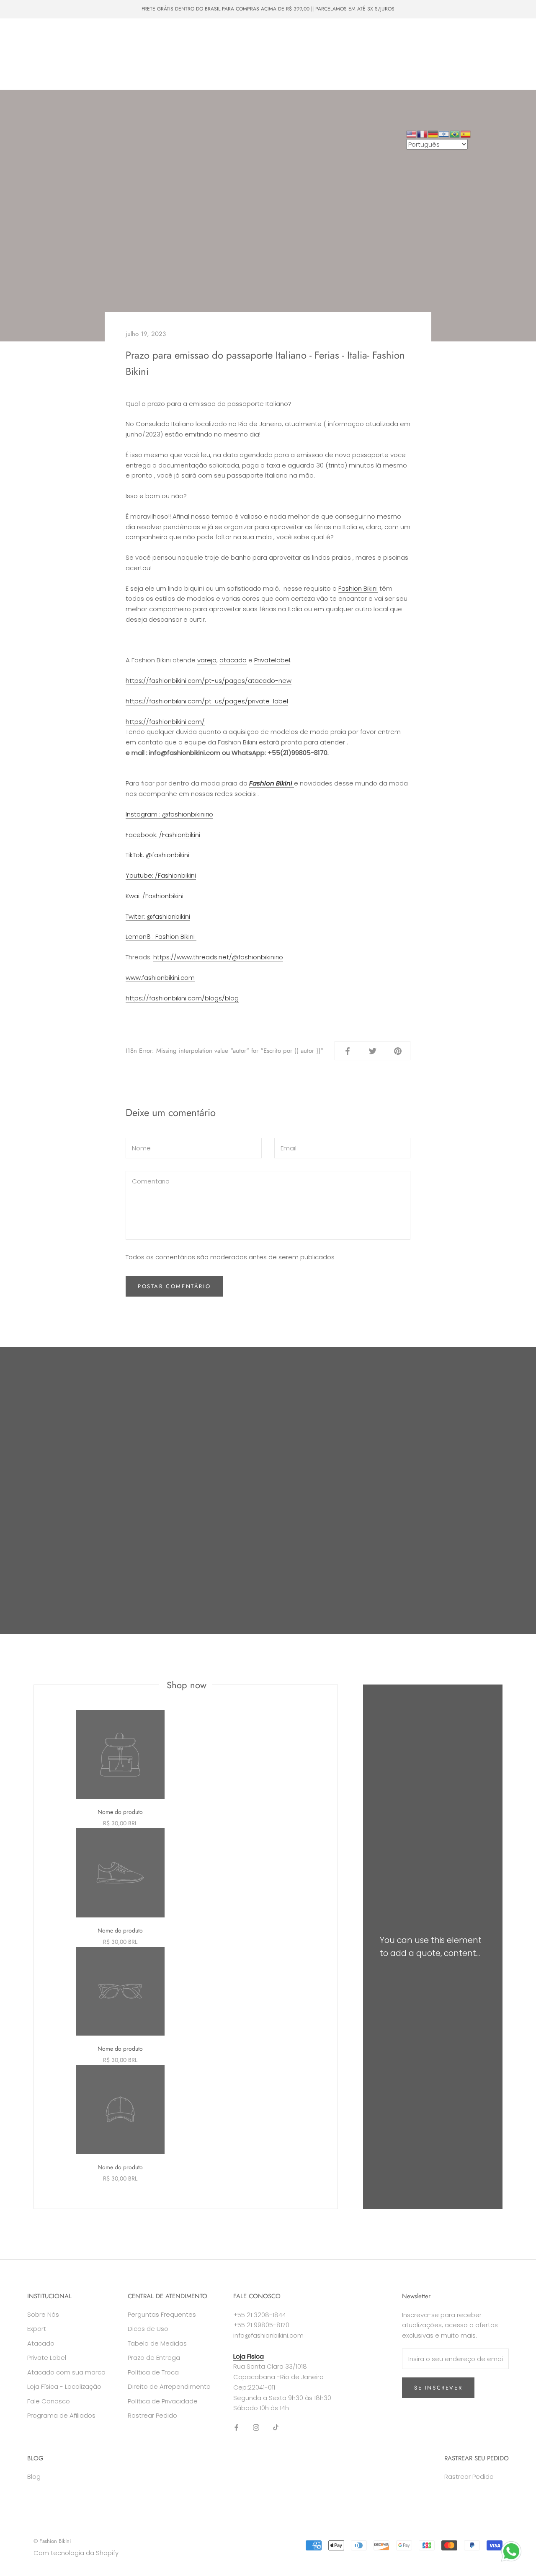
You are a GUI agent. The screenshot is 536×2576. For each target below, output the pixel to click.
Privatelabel (272, 660)
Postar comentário (174, 1286)
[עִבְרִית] (444, 133)
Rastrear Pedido (152, 2415)
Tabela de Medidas (157, 2343)
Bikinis (63, 31)
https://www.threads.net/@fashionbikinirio (218, 957)
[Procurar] (492, 54)
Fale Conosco (39, 77)
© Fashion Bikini (52, 2541)
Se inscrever (438, 2388)
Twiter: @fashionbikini (158, 916)
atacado (233, 660)
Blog (34, 2477)
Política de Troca (153, 2372)
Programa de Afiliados (61, 2415)
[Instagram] (256, 2427)
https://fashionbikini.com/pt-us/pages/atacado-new (209, 681)
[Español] (466, 133)
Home (29, 31)
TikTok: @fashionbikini (157, 855)
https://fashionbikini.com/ (165, 722)
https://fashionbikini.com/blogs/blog (182, 998)
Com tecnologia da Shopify (76, 2553)
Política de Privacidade (163, 2401)
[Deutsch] (433, 133)
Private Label (120, 62)
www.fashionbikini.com (160, 978)
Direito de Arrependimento (169, 2386)
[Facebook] (236, 2427)
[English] (412, 133)
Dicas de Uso (148, 2329)
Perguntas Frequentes (162, 2314)
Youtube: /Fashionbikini (161, 875)
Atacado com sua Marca (53, 62)
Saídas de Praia (42, 47)
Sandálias (92, 47)
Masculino (133, 31)
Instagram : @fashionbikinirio (169, 814)
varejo (207, 660)
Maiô (96, 31)
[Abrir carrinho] (511, 54)
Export (37, 2329)
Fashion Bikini (358, 588)
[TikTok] (276, 2427)
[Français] (423, 133)
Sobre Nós (169, 62)
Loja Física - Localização (64, 2386)
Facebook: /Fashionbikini (163, 835)
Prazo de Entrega (154, 2358)
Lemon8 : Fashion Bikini (161, 937)
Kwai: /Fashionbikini (155, 896)
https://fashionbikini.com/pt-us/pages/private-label (207, 701)
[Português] (455, 133)
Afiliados (86, 77)
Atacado (133, 47)
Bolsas (172, 31)
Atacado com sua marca (66, 2372)
